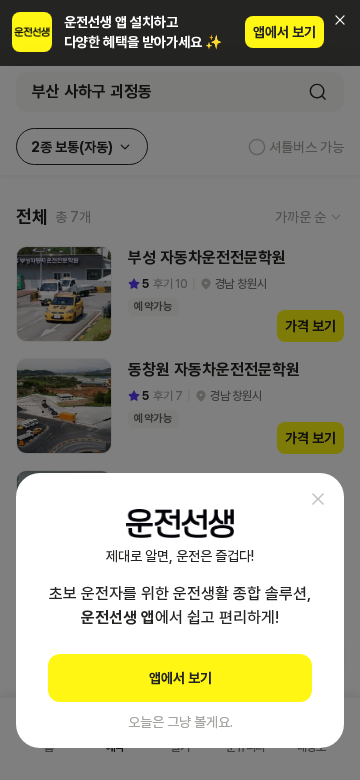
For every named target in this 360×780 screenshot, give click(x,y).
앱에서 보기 (284, 32)
